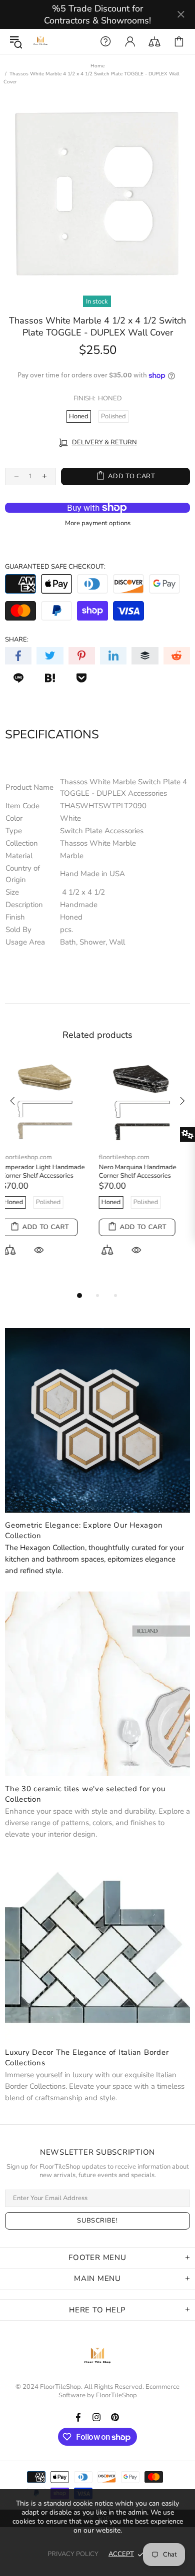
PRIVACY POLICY (73, 2554)
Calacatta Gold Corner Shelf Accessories (143, 1172)
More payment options (98, 523)
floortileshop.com (30, 1119)
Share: (17, 640)
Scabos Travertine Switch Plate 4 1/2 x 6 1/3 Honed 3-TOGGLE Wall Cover (47, 1137)
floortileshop (40, 41)
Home (97, 66)
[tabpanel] (49, 1153)
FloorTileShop (116, 2396)
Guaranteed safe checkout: (55, 567)
